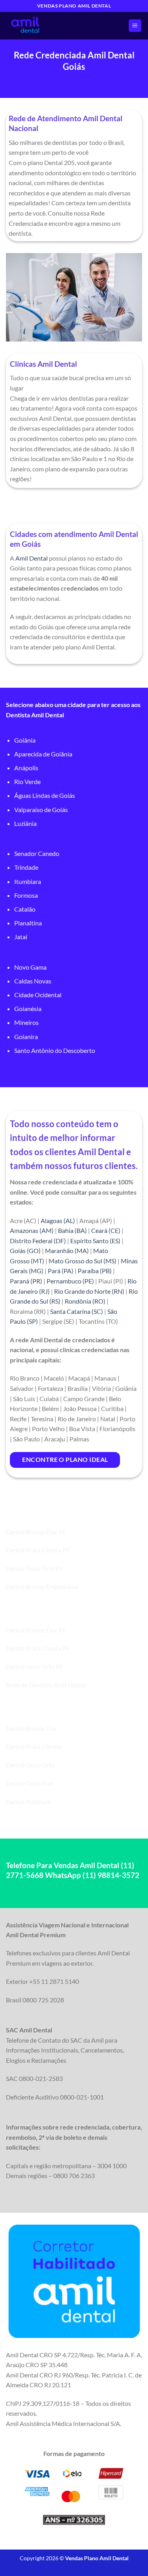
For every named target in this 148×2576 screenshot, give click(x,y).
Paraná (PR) (26, 1281)
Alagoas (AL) (58, 1220)
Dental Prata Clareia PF (38, 1550)
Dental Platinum (28, 1802)
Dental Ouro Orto (30, 1765)
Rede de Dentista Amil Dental (46, 1685)
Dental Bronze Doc (32, 1728)
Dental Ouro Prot (30, 1783)
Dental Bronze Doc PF (36, 1532)
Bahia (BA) (72, 1230)
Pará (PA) (61, 1271)
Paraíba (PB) (95, 1271)
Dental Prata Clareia (34, 1746)
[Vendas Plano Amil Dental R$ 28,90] (45, 26)
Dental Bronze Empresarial (42, 1586)
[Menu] (135, 26)
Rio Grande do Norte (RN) (89, 1291)
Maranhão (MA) (67, 1250)
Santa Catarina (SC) (77, 1311)
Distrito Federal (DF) (38, 1241)
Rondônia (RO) (85, 1301)
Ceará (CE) (106, 1230)
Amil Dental (32, 558)
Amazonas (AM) (32, 1230)
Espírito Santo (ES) (95, 1241)
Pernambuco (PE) (70, 1281)
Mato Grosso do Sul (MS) (82, 1261)
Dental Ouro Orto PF (35, 1568)
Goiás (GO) (25, 1250)
